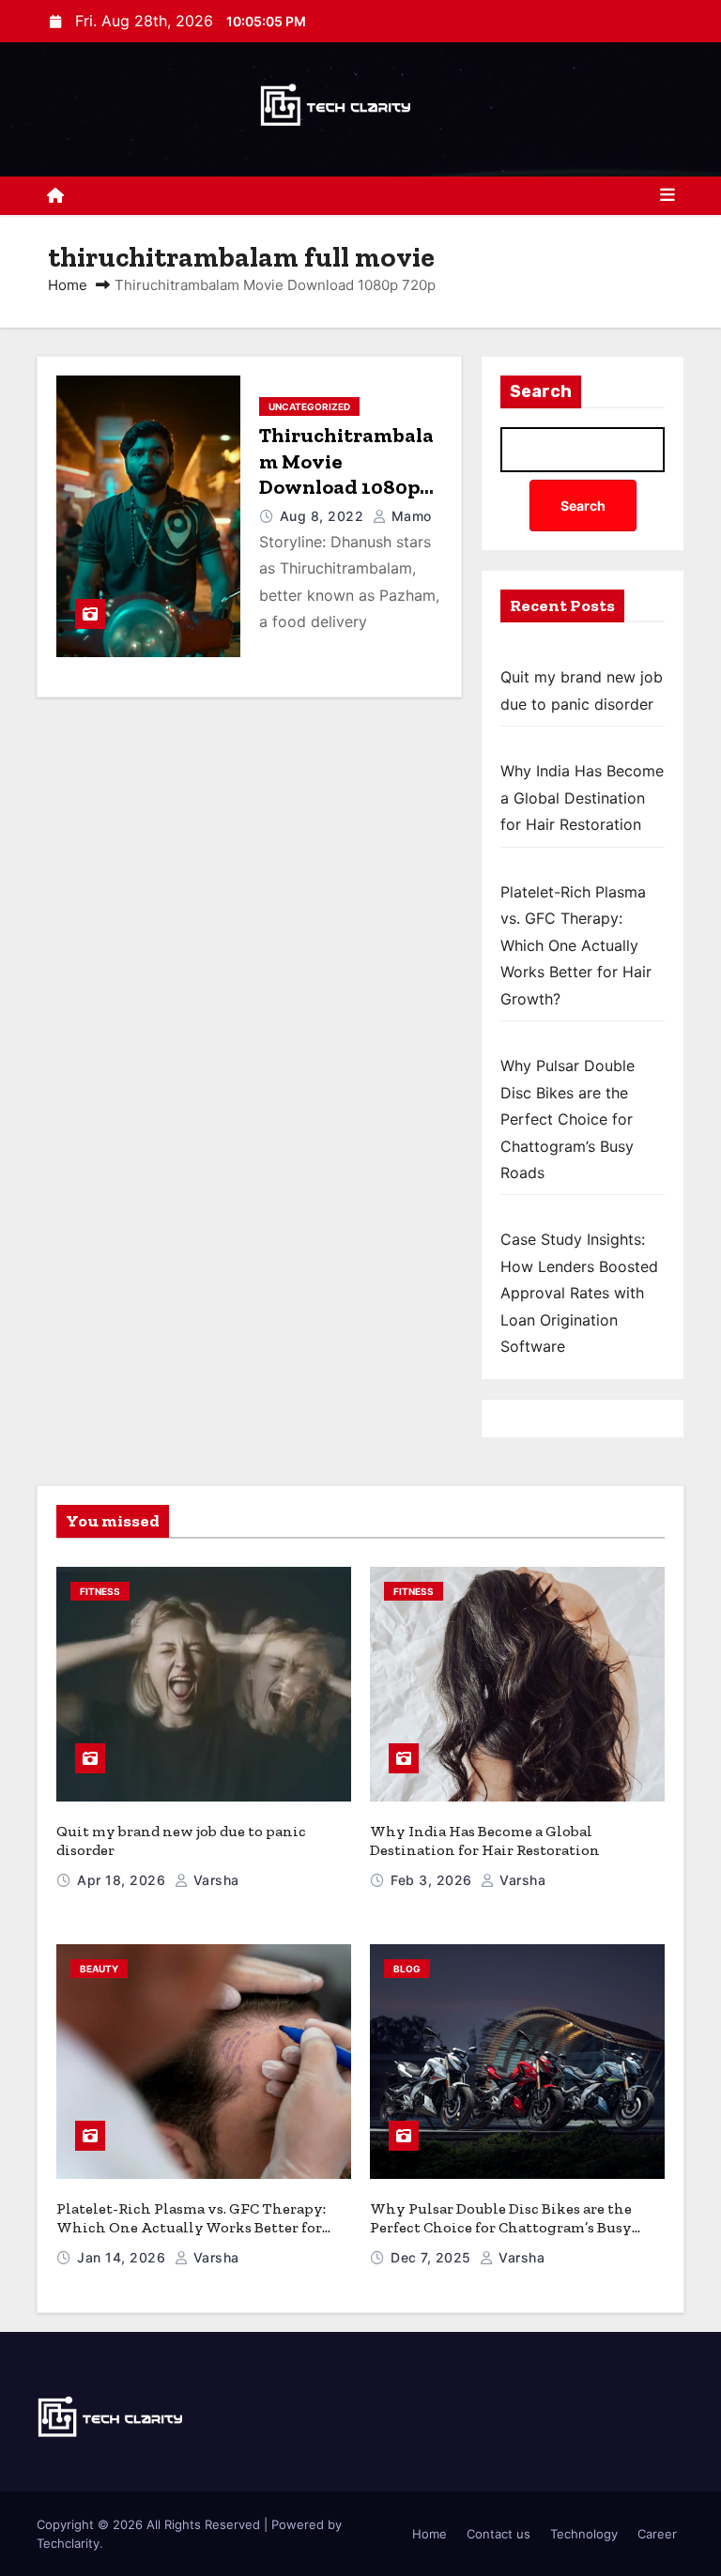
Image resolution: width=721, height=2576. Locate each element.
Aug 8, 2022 (324, 516)
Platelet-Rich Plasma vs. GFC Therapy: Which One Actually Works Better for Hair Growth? (576, 945)
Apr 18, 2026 (123, 1880)
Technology (584, 2534)
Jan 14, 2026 (123, 2257)
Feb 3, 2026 (433, 1880)
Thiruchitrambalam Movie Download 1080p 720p (346, 474)
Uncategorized (309, 406)
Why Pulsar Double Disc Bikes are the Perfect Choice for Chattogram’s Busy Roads (568, 1119)
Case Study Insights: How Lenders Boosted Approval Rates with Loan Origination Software (579, 1293)
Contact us (499, 2534)
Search (541, 391)
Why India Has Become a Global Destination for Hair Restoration (582, 797)
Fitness (100, 1591)
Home (68, 285)
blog (407, 1969)
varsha (214, 1880)
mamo (409, 516)
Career (657, 2534)
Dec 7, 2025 (433, 2257)
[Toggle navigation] (667, 195)
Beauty (99, 1969)
